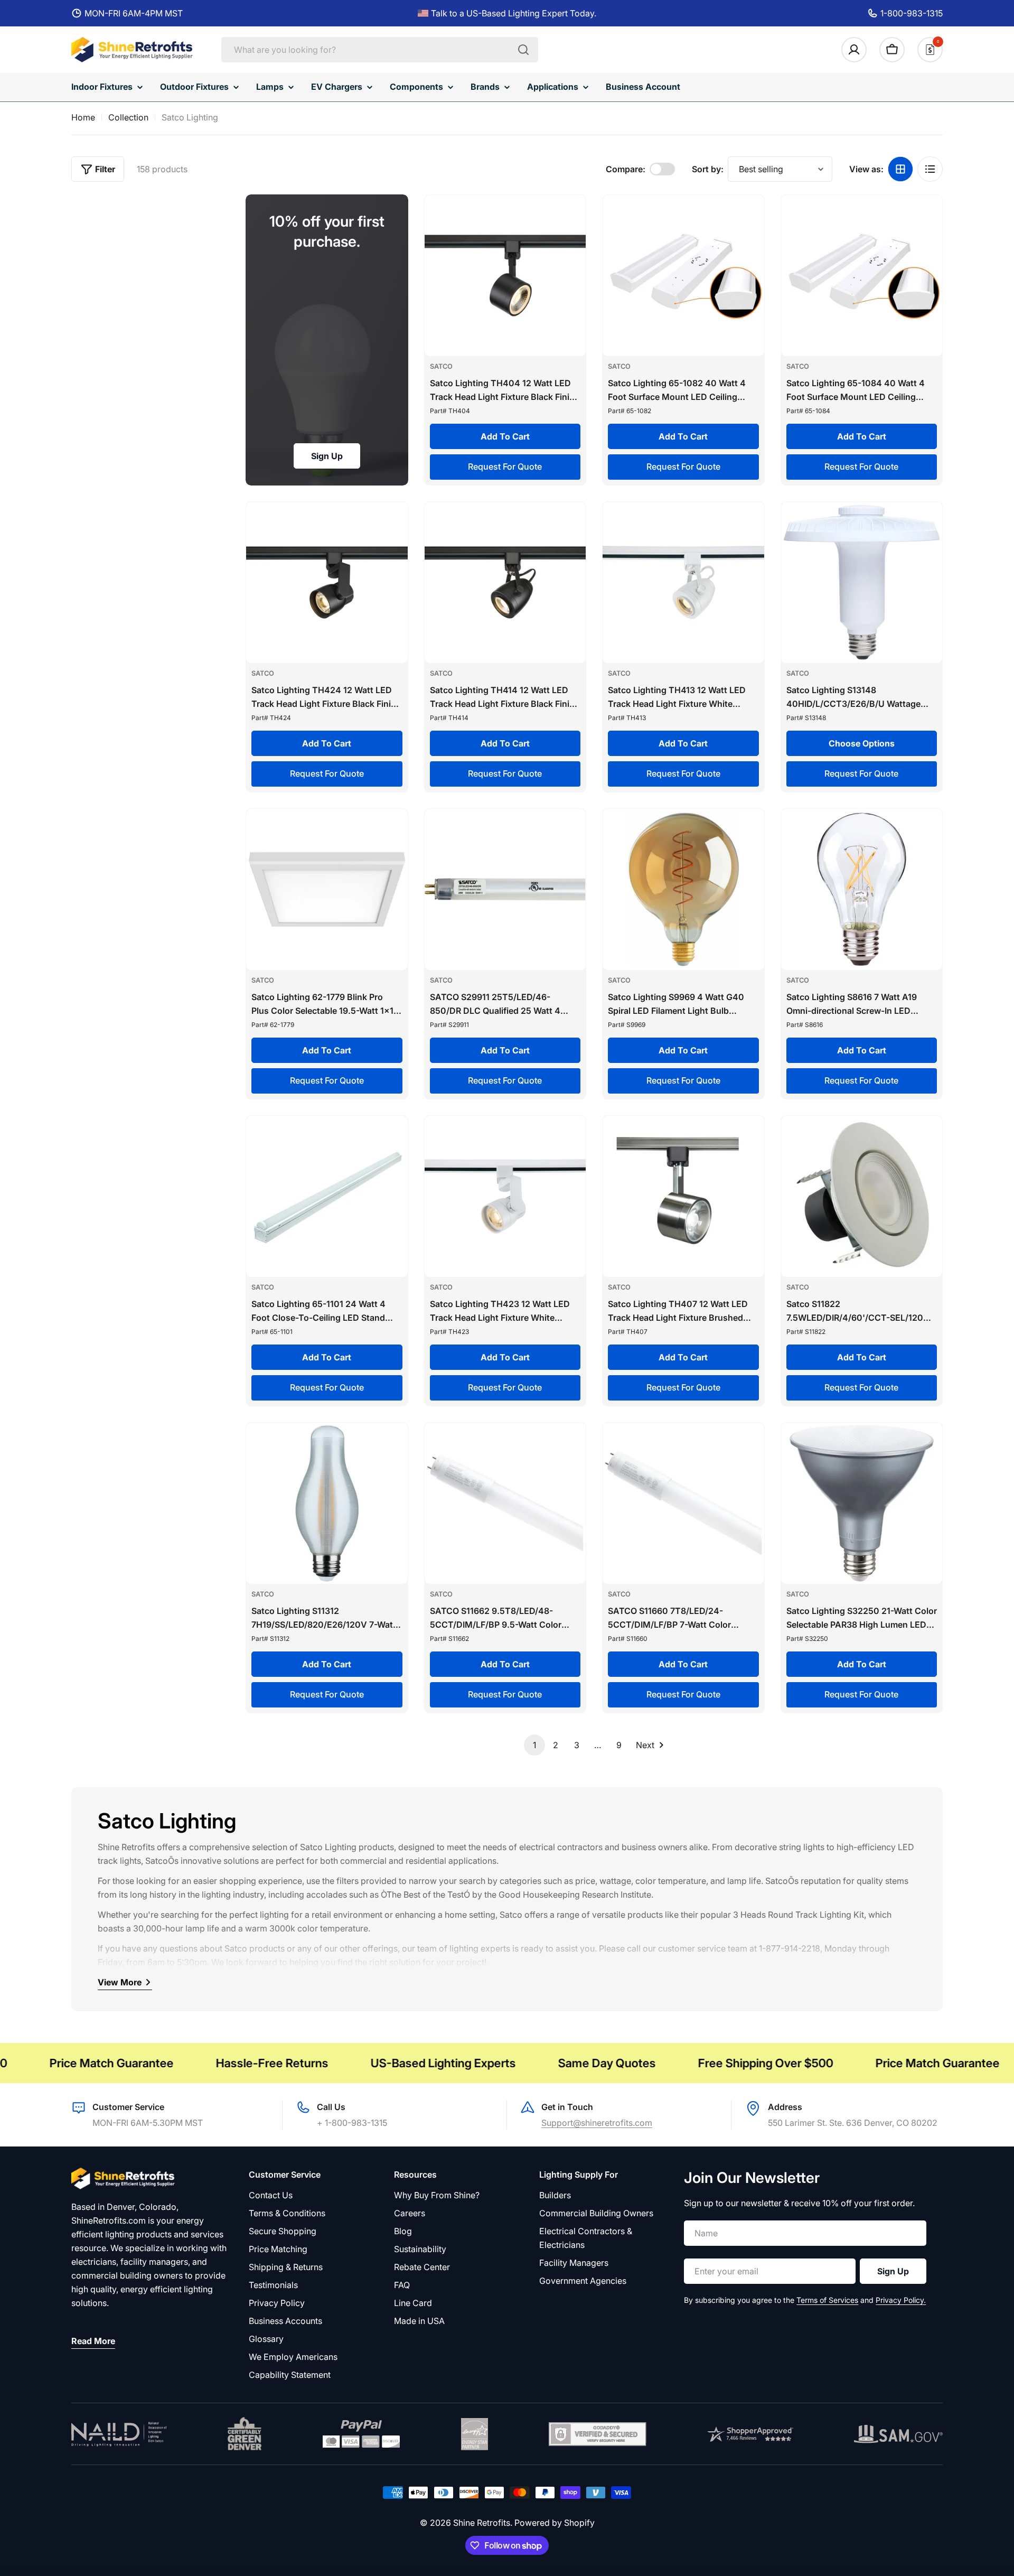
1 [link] (534, 1745)
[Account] (854, 50)
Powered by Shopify (555, 2523)
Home (83, 117)
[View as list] (930, 169)
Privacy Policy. (901, 2300)
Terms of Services (827, 2300)
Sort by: (708, 169)
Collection (128, 117)
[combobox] (380, 50)
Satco (441, 366)
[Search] (523, 50)
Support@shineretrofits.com (597, 2123)
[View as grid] (900, 169)
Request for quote (505, 466)
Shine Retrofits (482, 2523)
